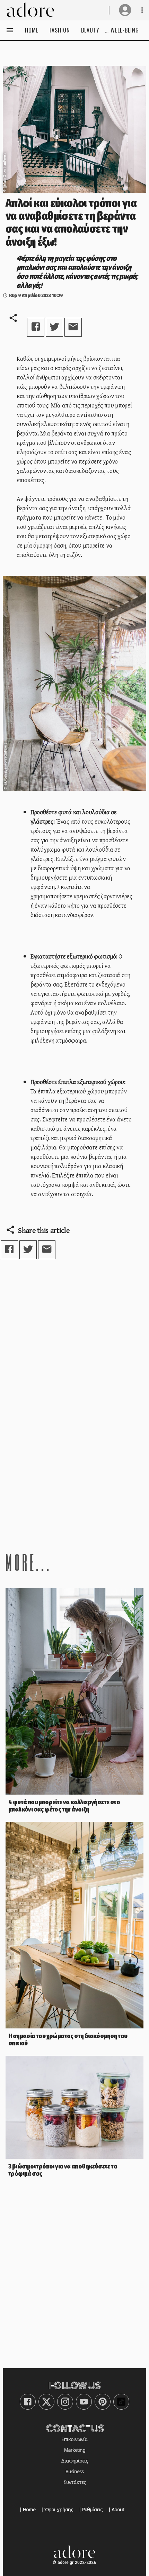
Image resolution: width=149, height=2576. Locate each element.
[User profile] (125, 10)
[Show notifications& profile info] (142, 10)
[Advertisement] (74, 1448)
